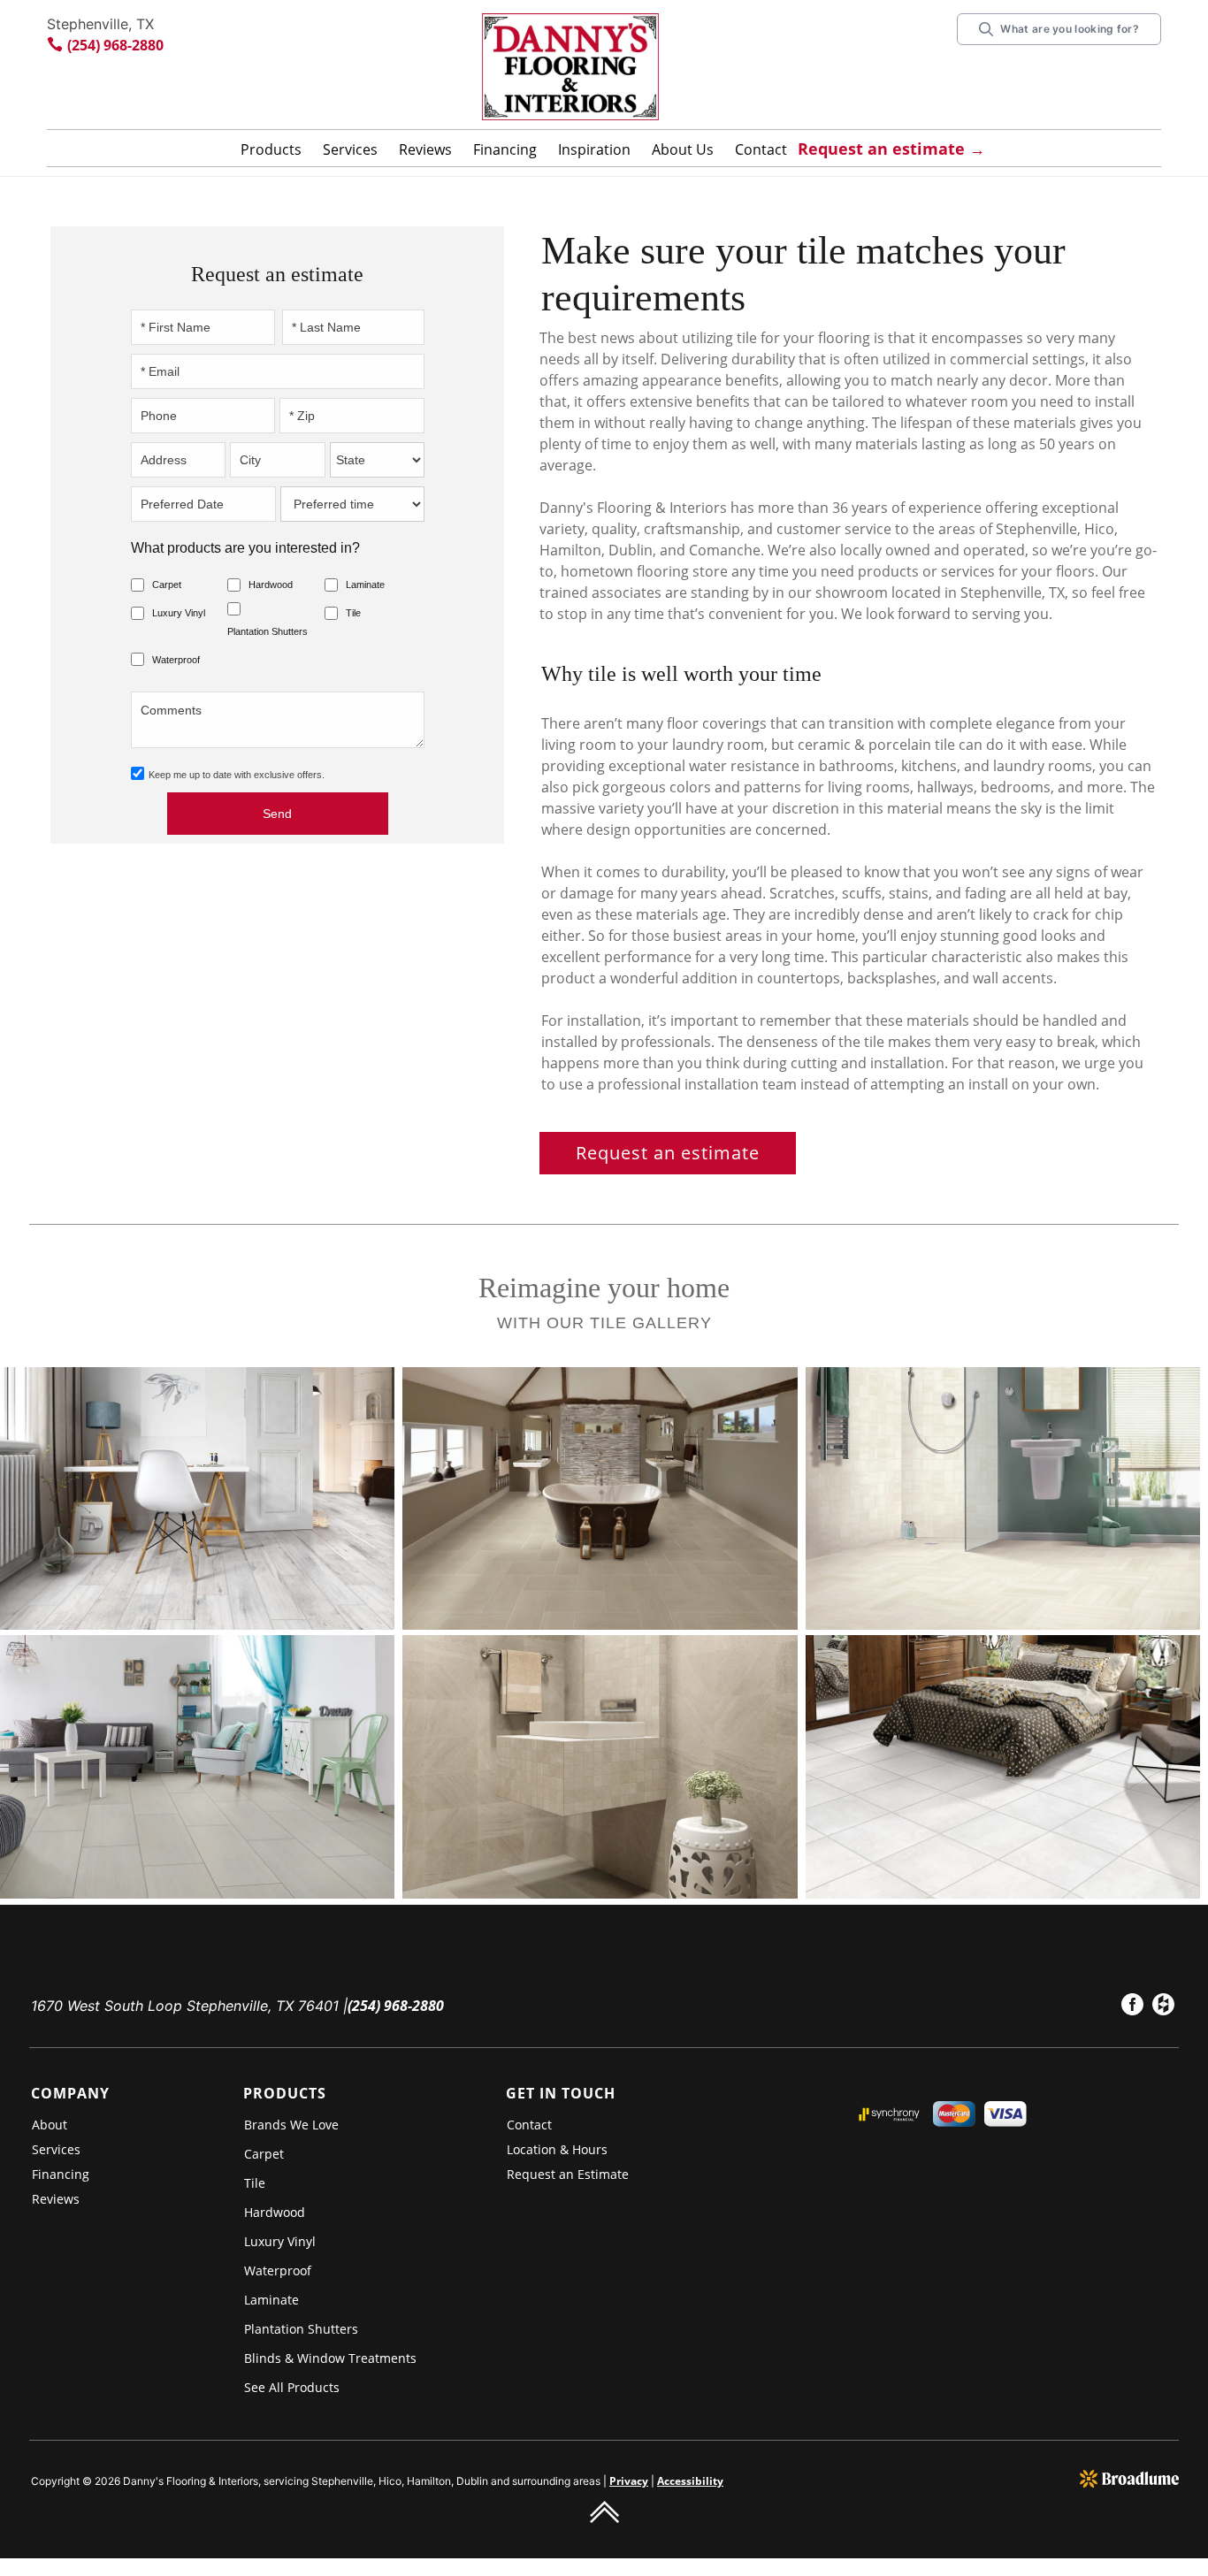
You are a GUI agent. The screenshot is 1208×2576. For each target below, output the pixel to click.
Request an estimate (668, 1153)
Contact (761, 149)
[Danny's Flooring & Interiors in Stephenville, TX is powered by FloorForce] (1129, 2478)
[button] (271, 153)
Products (271, 149)
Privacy (629, 2481)
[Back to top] (604, 2511)
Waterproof (176, 660)
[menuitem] (1132, 2007)
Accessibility (690, 2481)
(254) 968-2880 (115, 45)
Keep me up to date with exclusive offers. (237, 775)
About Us (683, 149)
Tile (353, 613)
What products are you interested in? (245, 548)
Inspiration (594, 149)
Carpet (167, 585)
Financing (505, 149)
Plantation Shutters (268, 631)
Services (350, 149)
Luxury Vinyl (179, 613)
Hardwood (271, 585)
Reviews (425, 149)
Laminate (365, 585)
